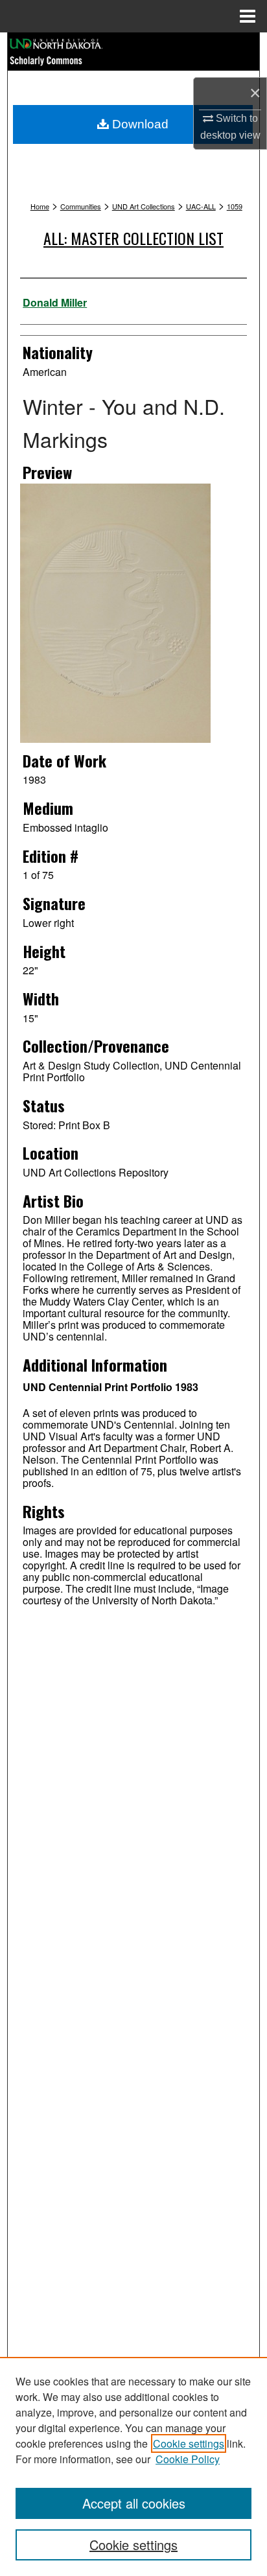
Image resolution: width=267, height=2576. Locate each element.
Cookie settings (189, 2443)
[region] (133, 2466)
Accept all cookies (134, 2503)
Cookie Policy (188, 2459)
